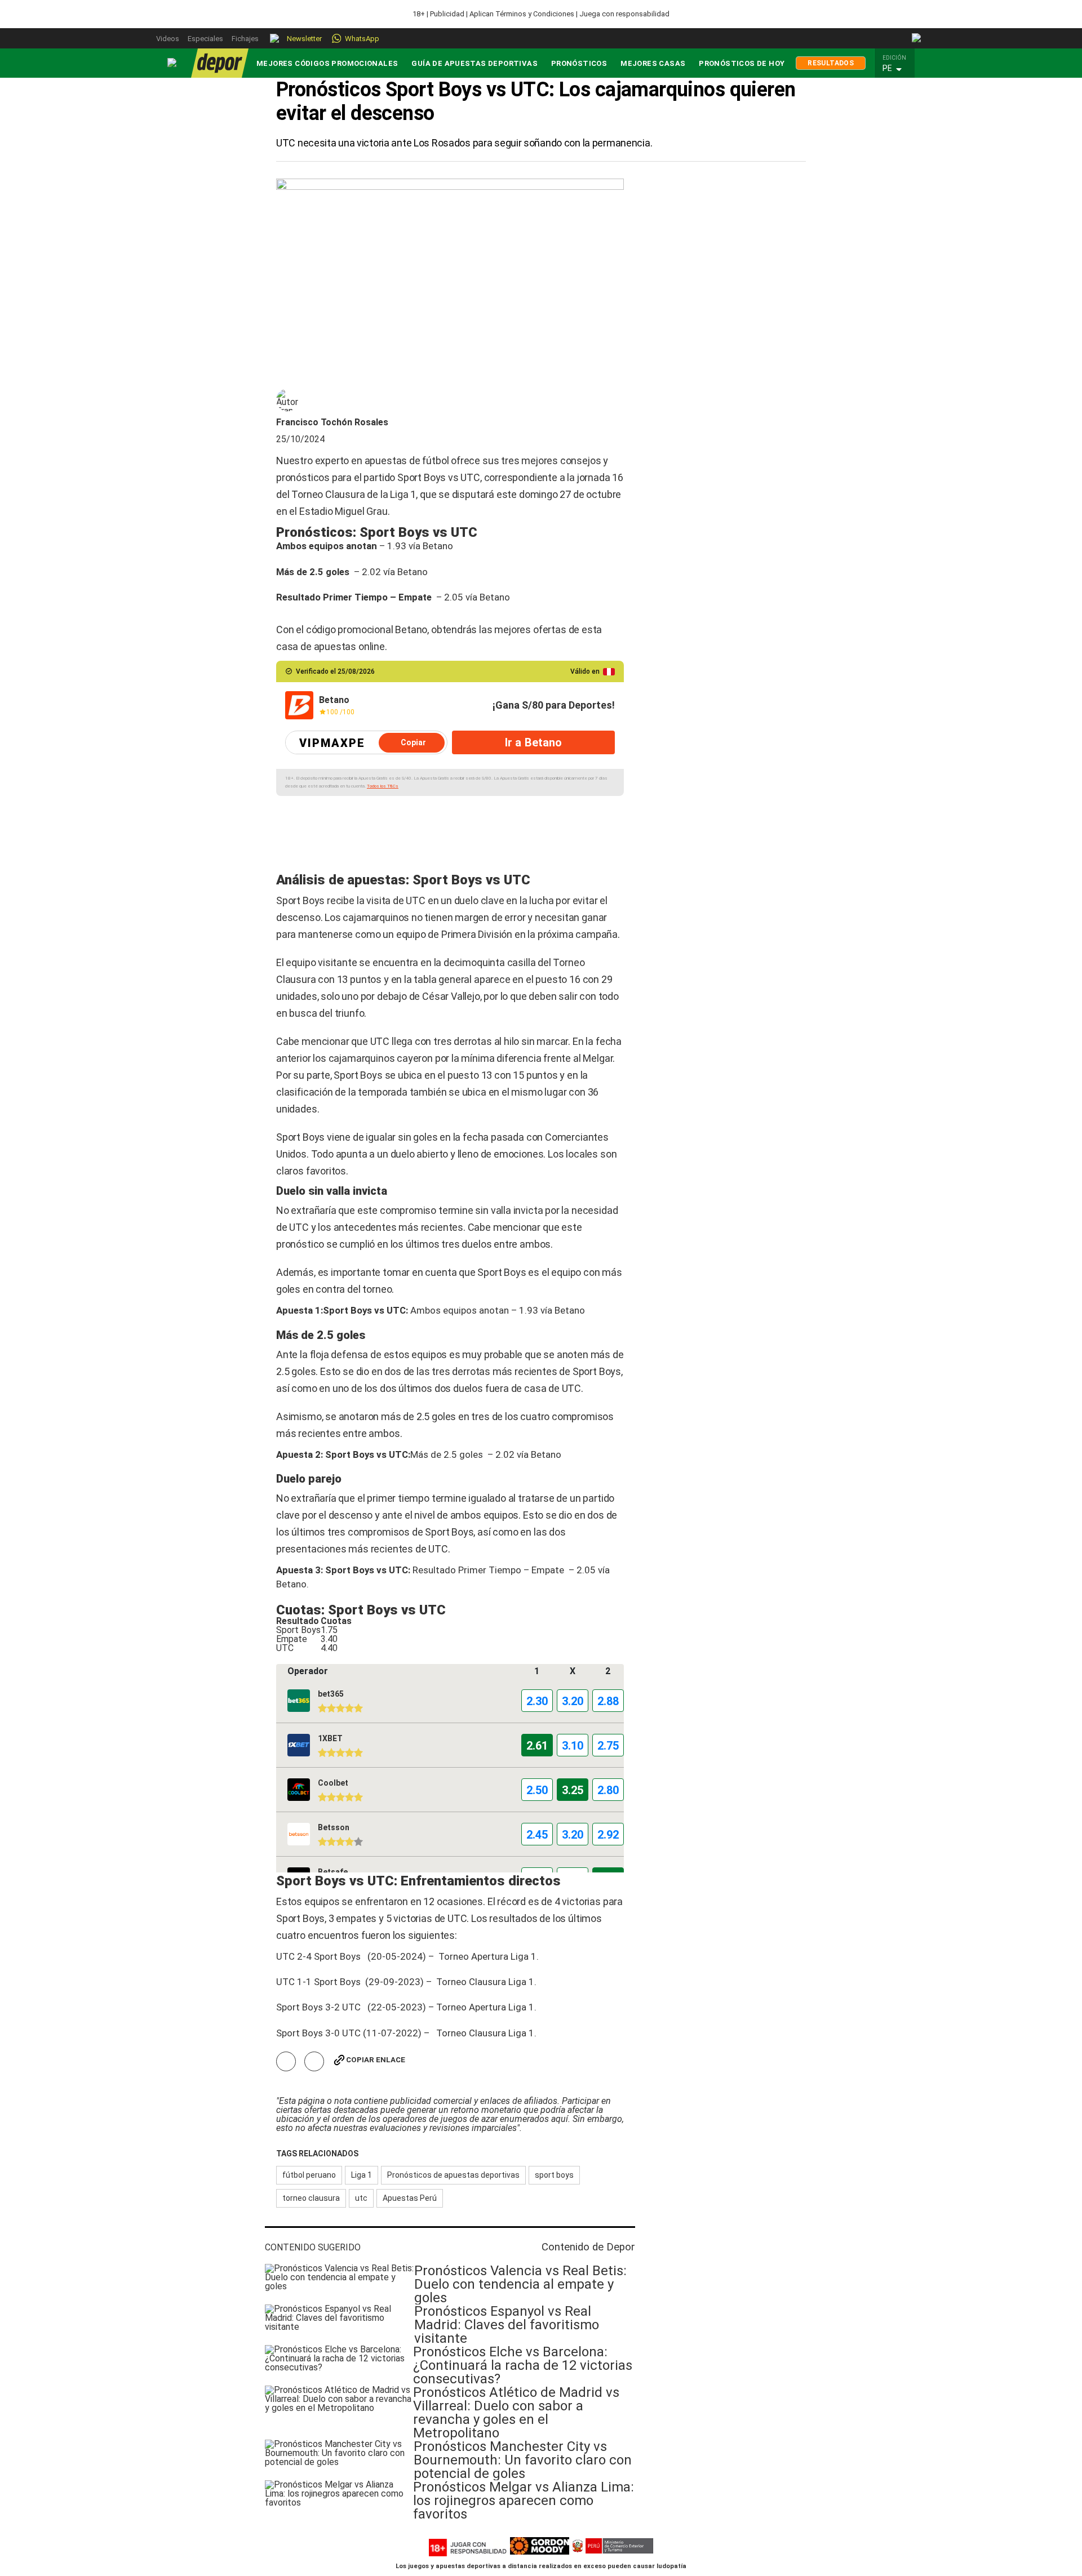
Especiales (205, 39)
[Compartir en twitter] (314, 2061)
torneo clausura (311, 2198)
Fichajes (245, 39)
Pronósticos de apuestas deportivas (453, 2175)
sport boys (554, 2175)
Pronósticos (579, 63)
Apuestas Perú (410, 2198)
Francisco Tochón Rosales (332, 422)
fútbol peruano (309, 2175)
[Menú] (172, 63)
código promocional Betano (367, 629)
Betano (438, 546)
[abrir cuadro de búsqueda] (917, 38)
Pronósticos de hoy (742, 63)
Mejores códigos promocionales (327, 63)
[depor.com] (220, 63)
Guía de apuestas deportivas (475, 63)
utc (361, 2198)
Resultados (831, 63)
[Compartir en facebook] (286, 2061)
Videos (168, 39)
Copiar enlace (376, 2060)
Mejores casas (653, 63)
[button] (898, 69)
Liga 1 (362, 2175)
